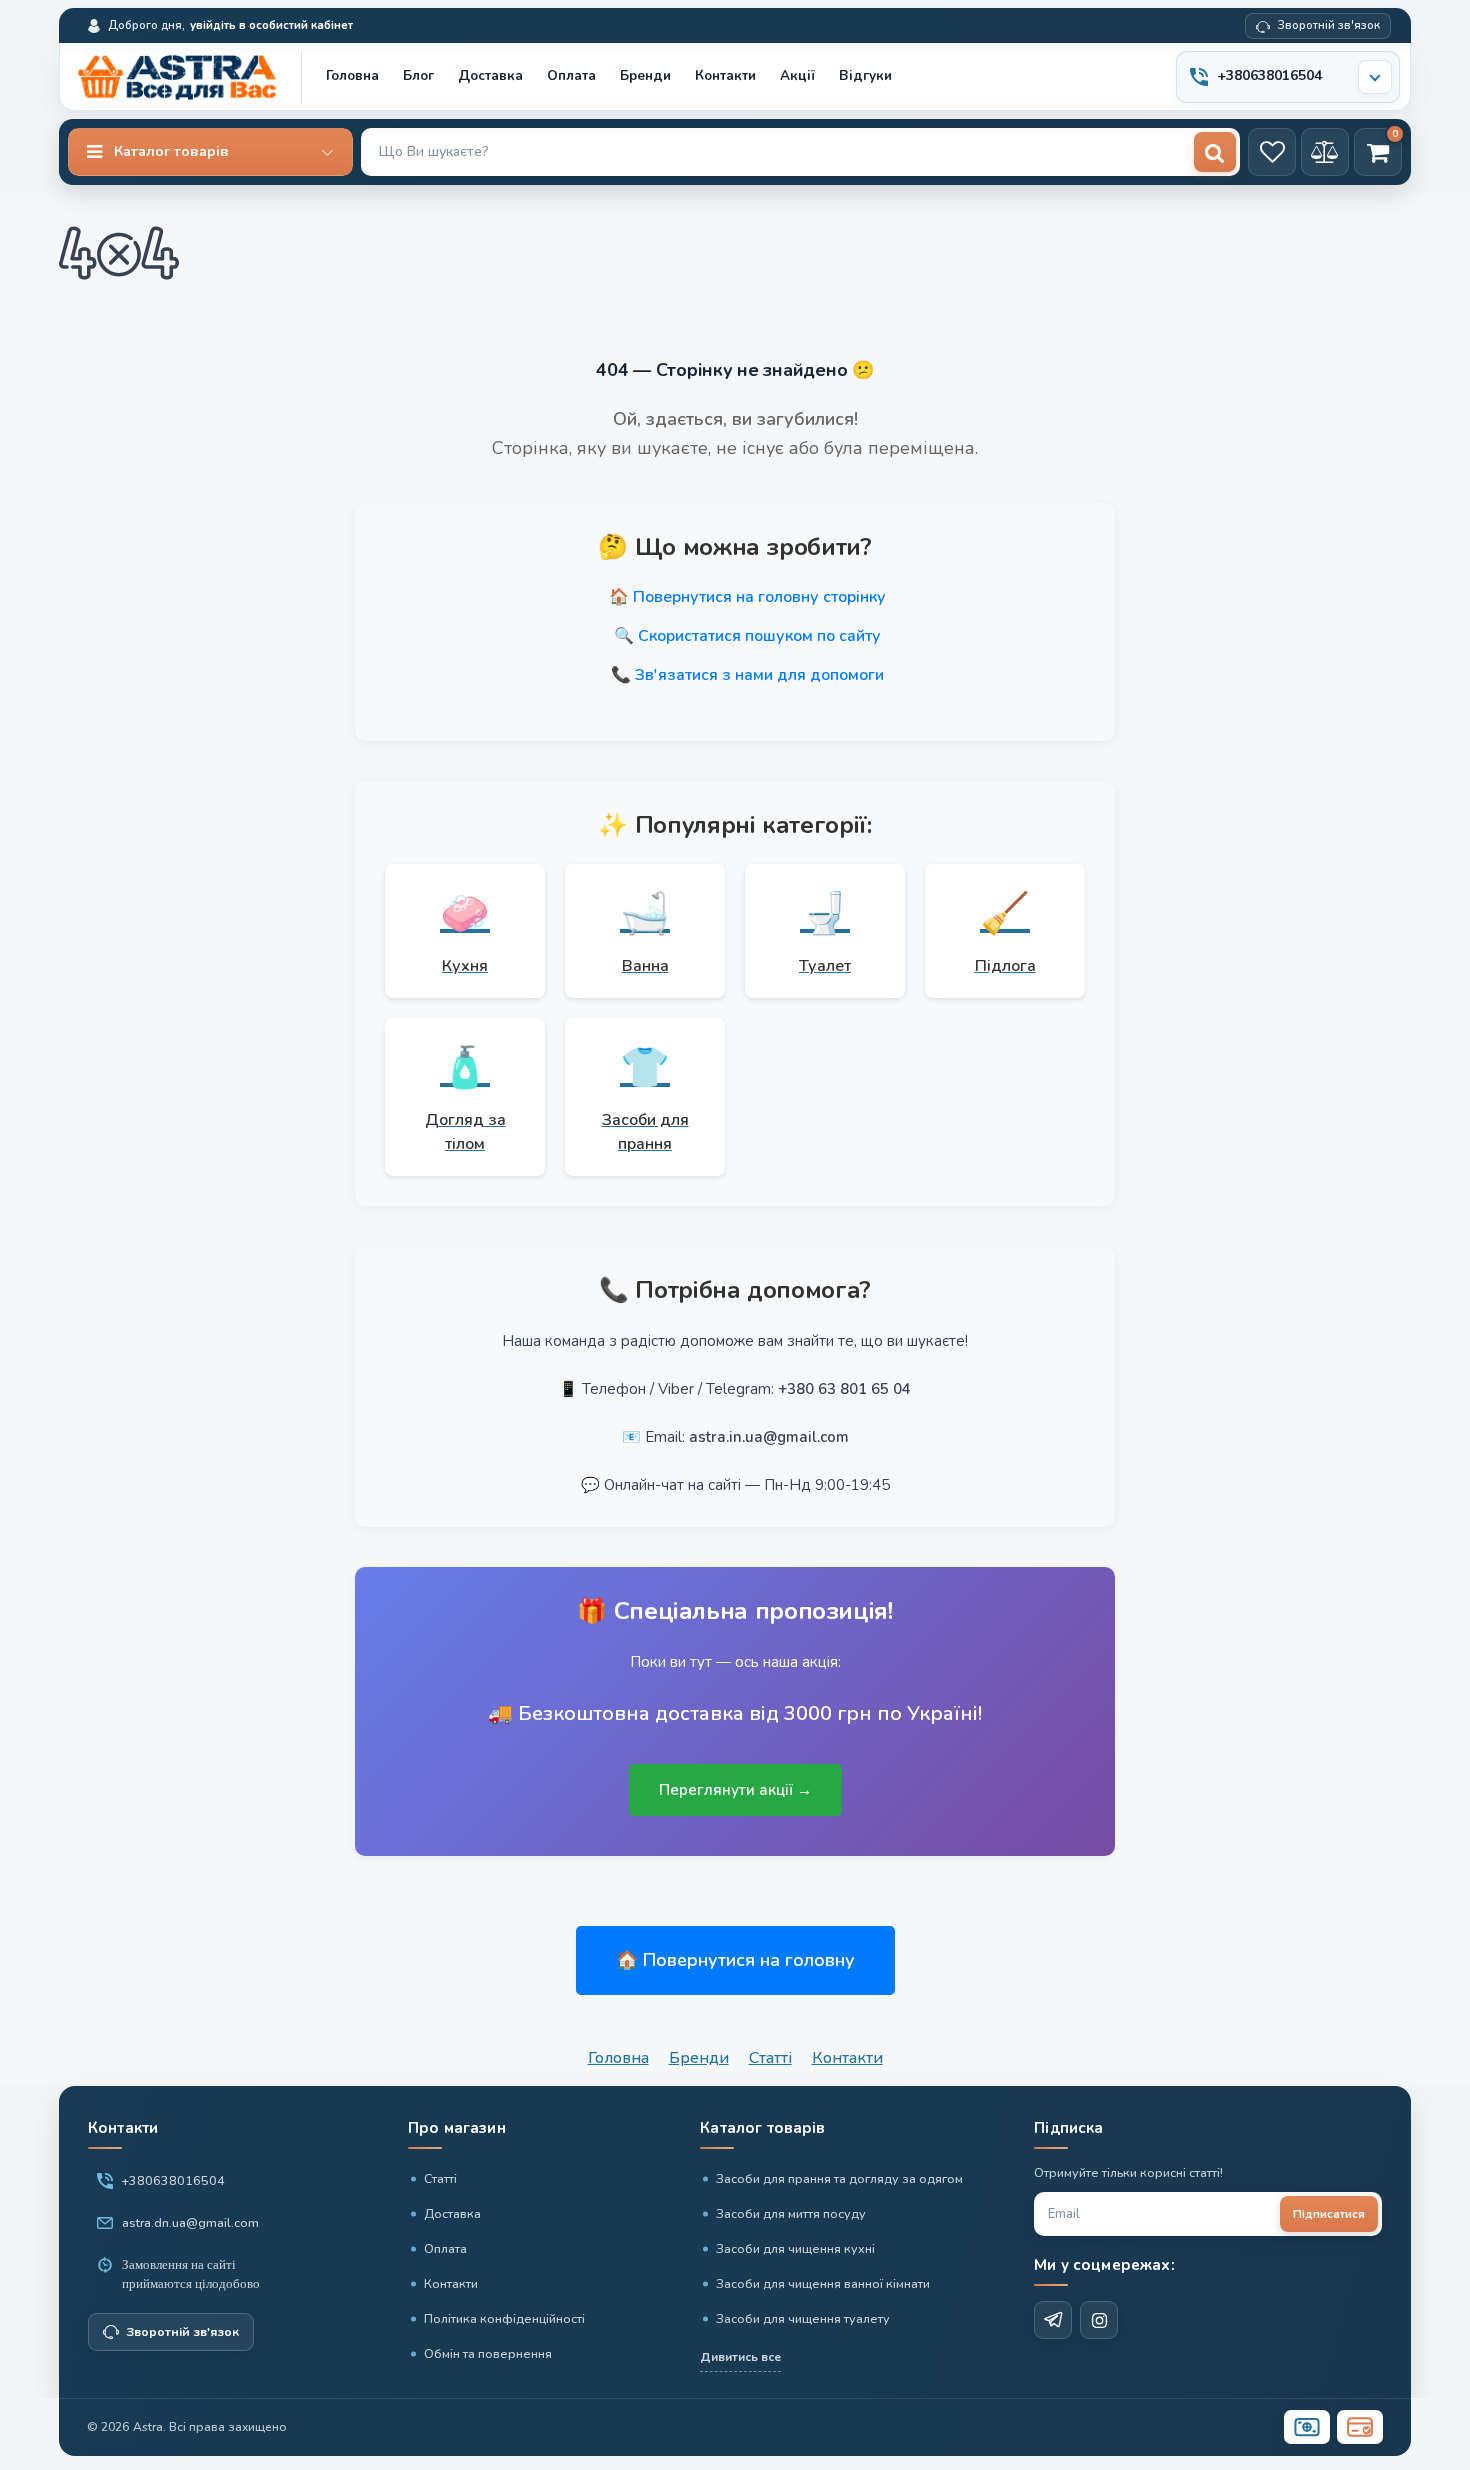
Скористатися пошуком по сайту (759, 636)
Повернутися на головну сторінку (759, 597)
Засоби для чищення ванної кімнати (823, 2283)
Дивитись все (740, 2357)
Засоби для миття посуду (791, 2213)
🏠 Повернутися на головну (735, 1960)
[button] (210, 152)
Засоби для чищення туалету (803, 2318)
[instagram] (1099, 2320)
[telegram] (1053, 2320)
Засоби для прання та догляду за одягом (839, 2178)
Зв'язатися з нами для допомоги (759, 675)
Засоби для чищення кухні (795, 2248)
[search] (1215, 152)
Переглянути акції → (735, 1790)
